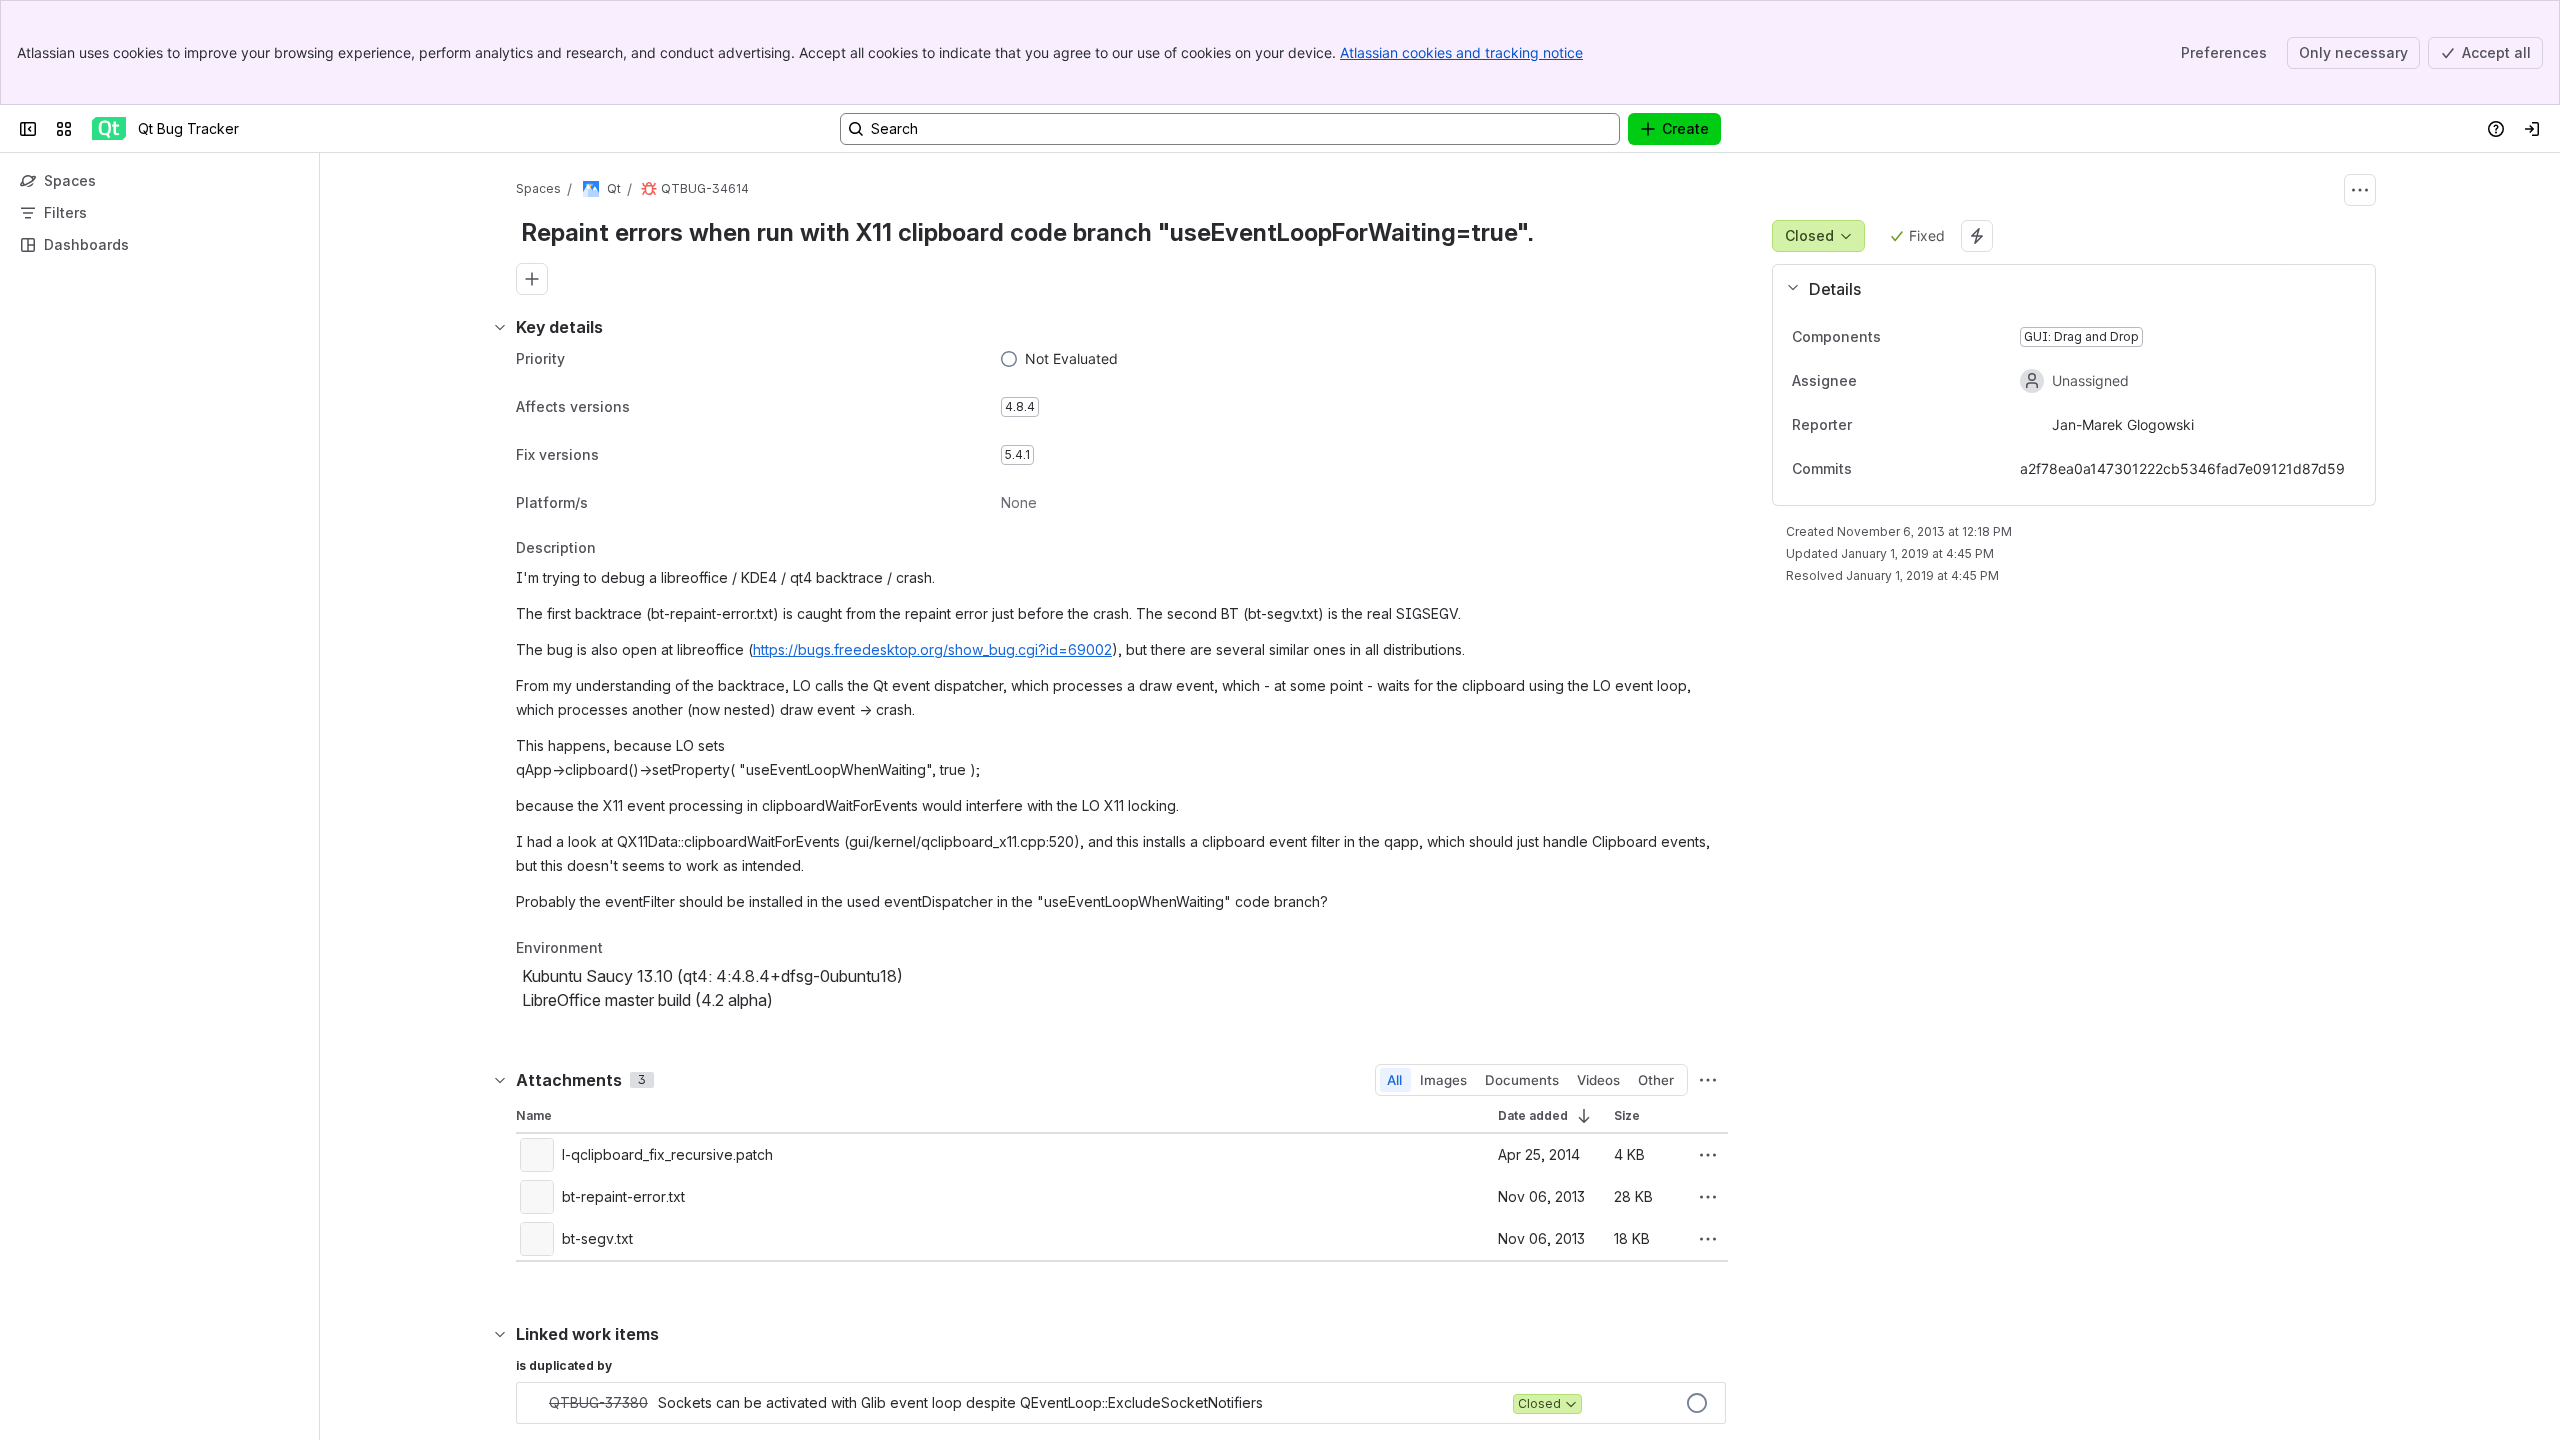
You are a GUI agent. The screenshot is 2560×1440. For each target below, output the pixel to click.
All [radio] (1394, 1080)
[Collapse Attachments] (500, 1080)
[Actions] (2360, 190)
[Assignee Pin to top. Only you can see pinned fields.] (1901, 381)
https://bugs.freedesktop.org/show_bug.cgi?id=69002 (932, 649)
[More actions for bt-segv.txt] (1708, 1239)
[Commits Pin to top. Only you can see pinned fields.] (1896, 469)
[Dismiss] (420, 1282)
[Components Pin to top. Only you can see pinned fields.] (1897, 337)
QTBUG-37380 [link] (598, 1402)
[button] (2066, 289)
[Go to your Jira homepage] (109, 129)
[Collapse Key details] (500, 327)
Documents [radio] (1522, 1080)
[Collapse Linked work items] (500, 1334)
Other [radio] (1656, 1080)
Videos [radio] (1598, 1080)
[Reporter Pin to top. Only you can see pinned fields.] (1896, 425)
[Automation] (1977, 236)
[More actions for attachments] (1708, 1080)
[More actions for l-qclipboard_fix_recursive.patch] (1708, 1155)
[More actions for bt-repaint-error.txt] (1708, 1197)
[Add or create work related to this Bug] (532, 279)
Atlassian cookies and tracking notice (1461, 52)
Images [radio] (1443, 1080)
